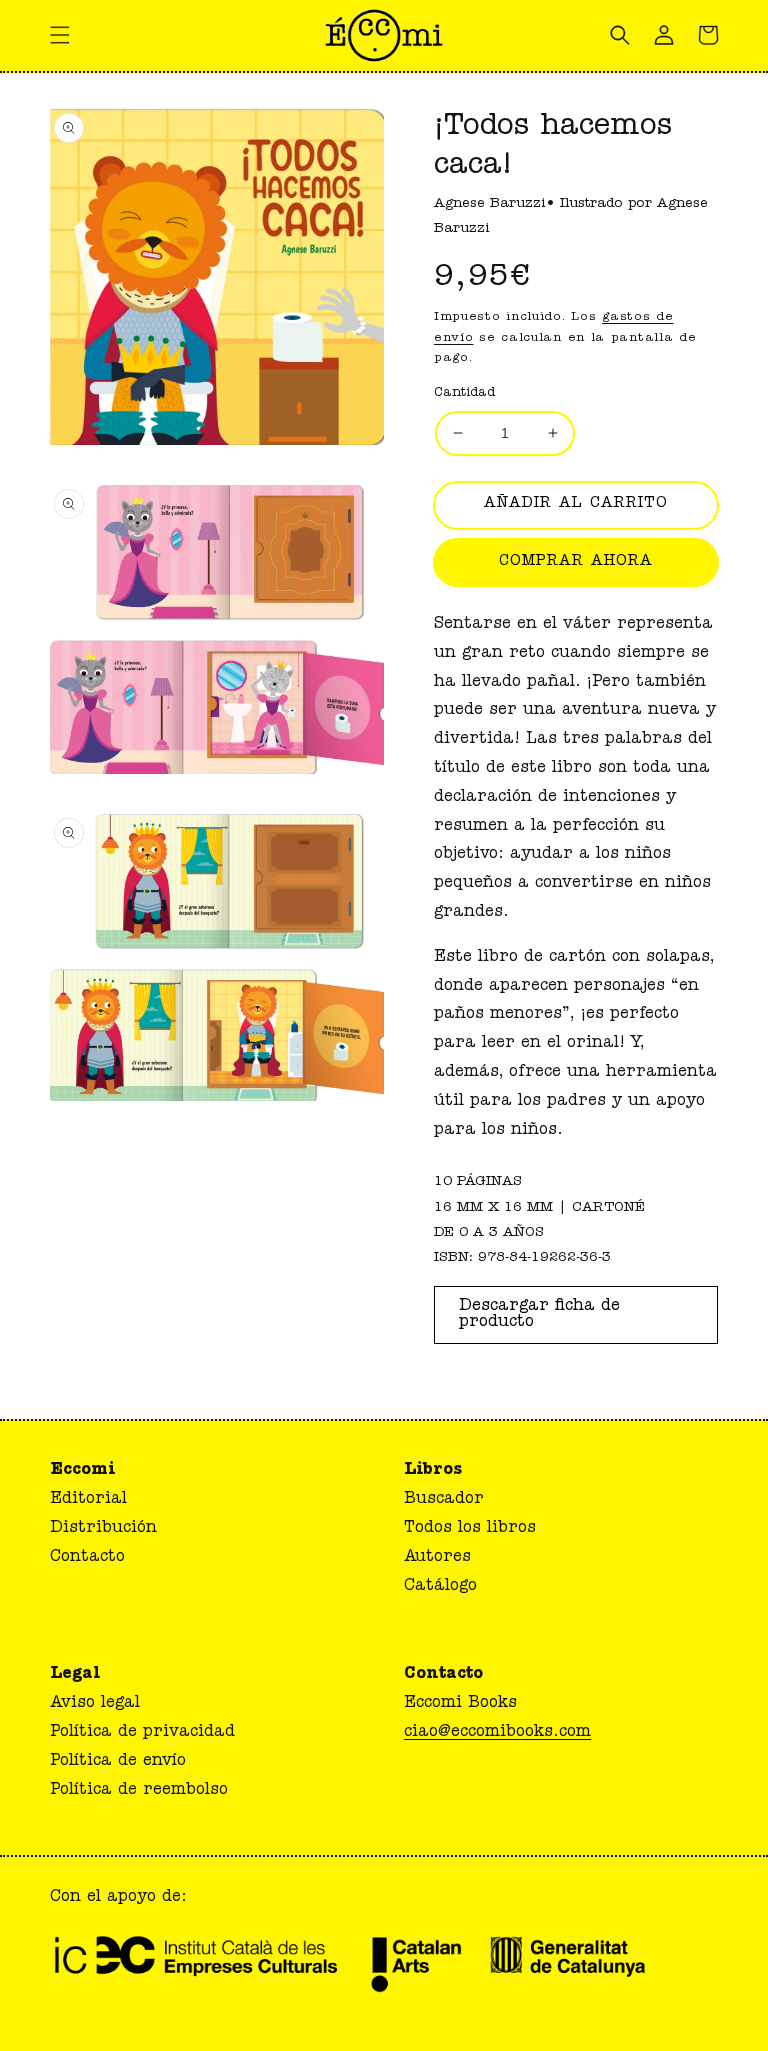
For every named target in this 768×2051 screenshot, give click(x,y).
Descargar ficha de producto (539, 1315)
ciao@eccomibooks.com (497, 1733)
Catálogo (440, 1587)
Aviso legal (95, 1704)
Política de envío (118, 1762)
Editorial (88, 1500)
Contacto (87, 1558)
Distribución (103, 1529)
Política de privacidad (142, 1733)
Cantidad (464, 393)
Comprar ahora (576, 562)
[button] (60, 35)
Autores (437, 1558)
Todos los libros (470, 1529)
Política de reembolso (139, 1791)
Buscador (444, 1500)
